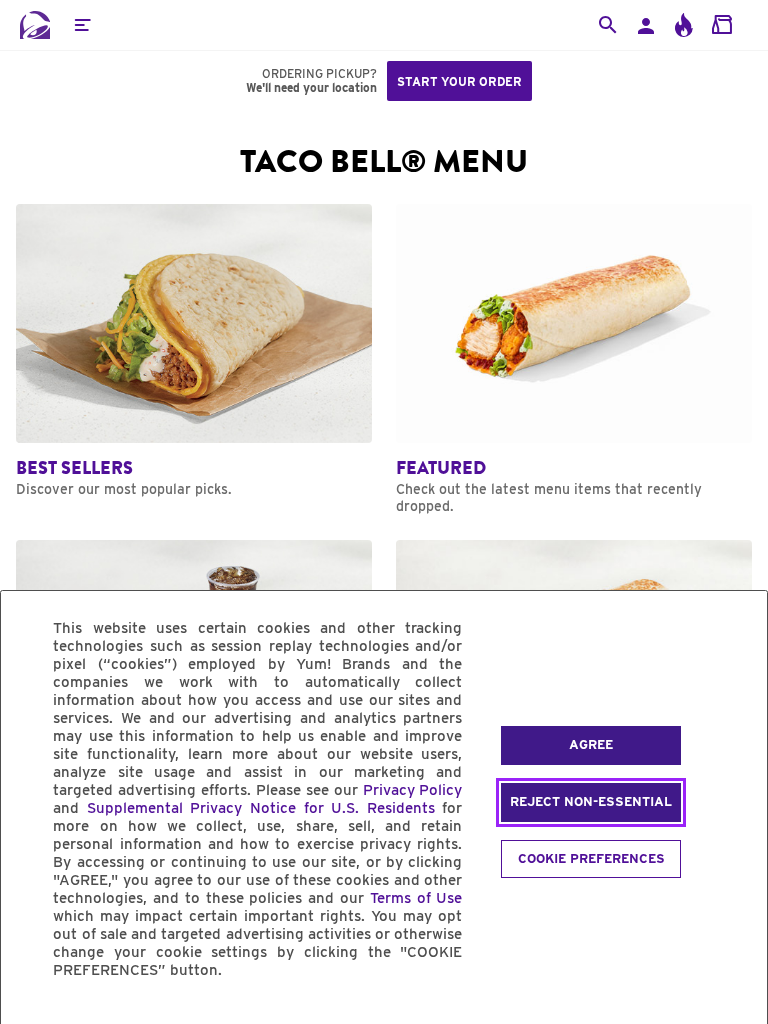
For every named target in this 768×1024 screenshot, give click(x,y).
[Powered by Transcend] (33, 1015)
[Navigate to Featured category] (574, 359)
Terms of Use (416, 898)
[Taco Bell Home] (35, 25)
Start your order (459, 81)
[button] (82, 25)
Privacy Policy (413, 790)
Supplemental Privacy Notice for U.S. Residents (261, 808)
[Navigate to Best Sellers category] (194, 351)
